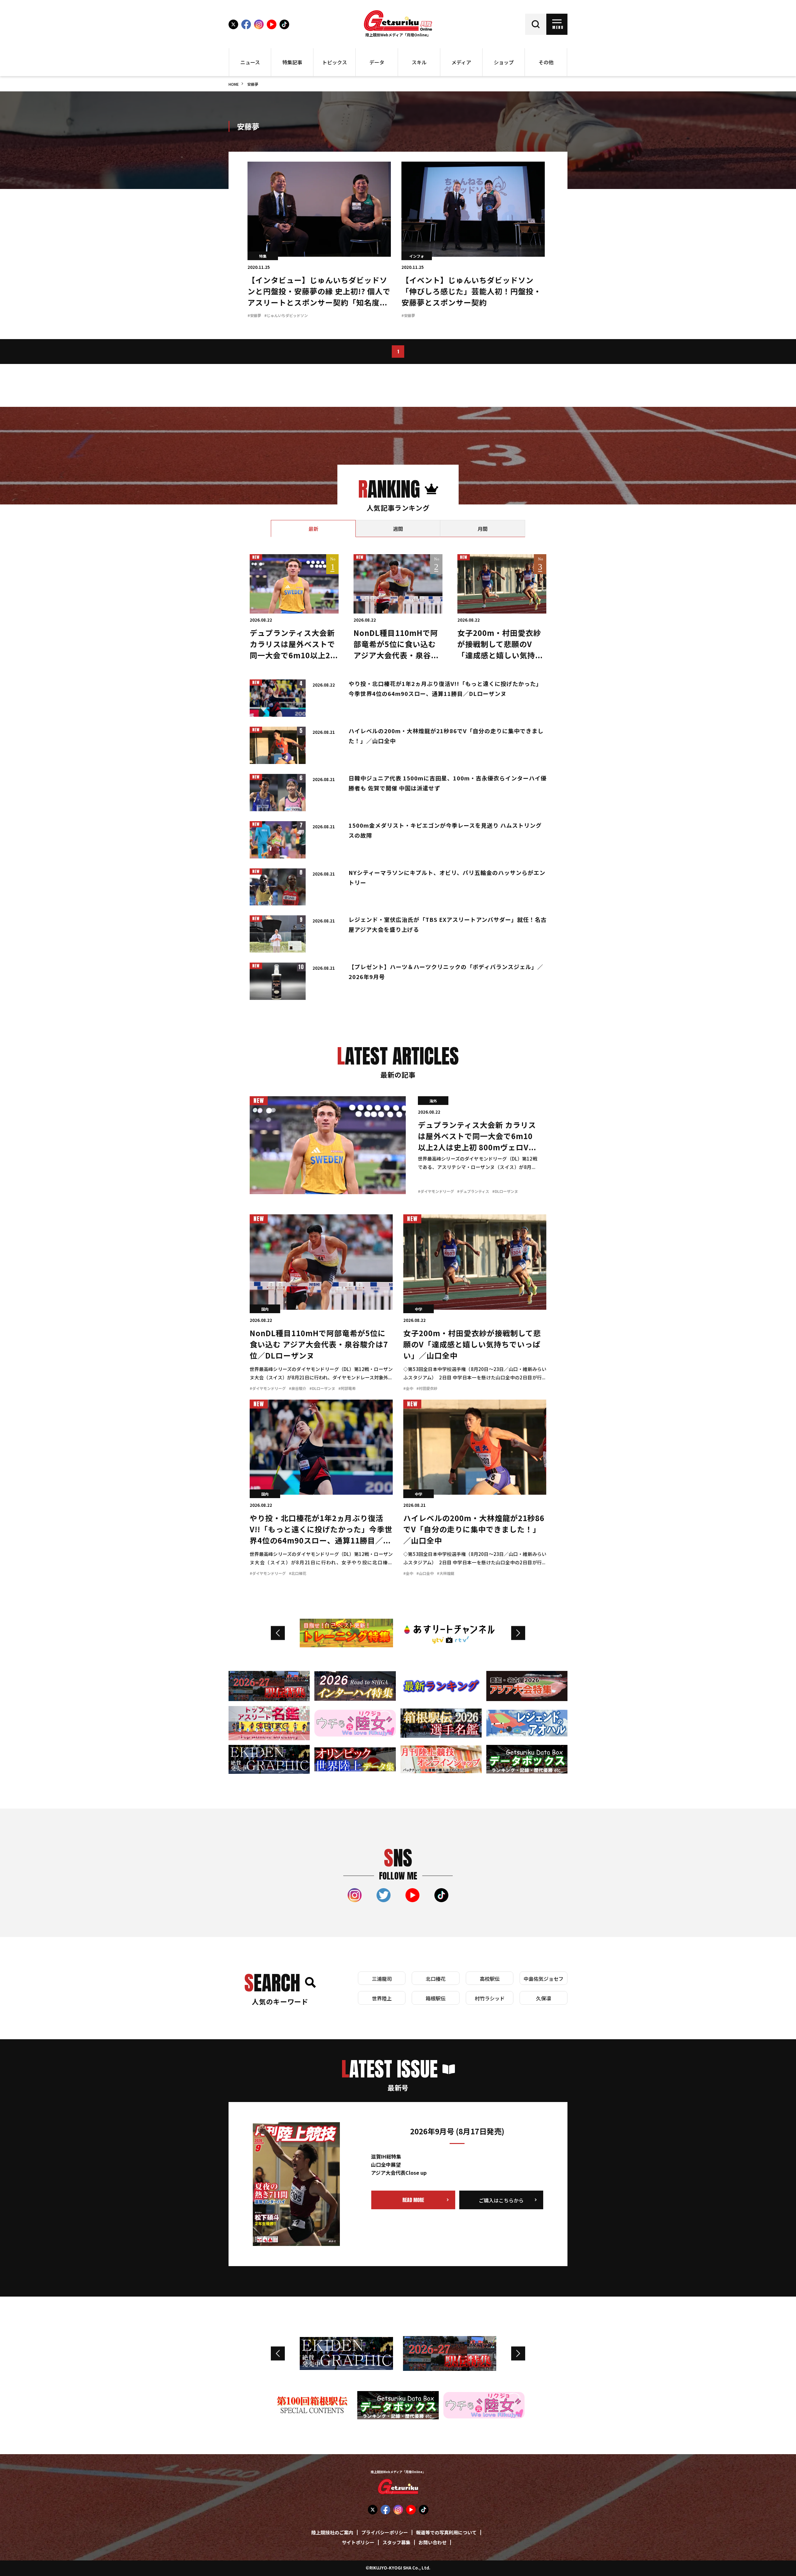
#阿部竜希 (347, 1389)
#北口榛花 (298, 1574)
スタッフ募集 (396, 2543)
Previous (278, 1633)
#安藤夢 (254, 316)
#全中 (408, 1389)
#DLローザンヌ (505, 1192)
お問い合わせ (433, 2543)
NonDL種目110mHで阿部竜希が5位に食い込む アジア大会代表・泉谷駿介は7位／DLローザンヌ (319, 1345)
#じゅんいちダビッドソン (286, 316)
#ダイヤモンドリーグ (436, 1192)
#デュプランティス (473, 1192)
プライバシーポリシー (385, 2533)
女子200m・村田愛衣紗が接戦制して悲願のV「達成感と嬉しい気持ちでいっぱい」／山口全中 (472, 1345)
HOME (234, 85)
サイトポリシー (358, 2543)
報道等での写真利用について (446, 2533)
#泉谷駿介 (298, 1389)
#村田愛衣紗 (427, 1389)
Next (518, 1633)
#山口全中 (425, 1574)
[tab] (313, 529)
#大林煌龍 (446, 1574)
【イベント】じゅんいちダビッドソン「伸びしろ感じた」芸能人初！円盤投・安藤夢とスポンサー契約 (471, 292)
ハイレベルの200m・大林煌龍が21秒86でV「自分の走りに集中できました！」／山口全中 (474, 1530)
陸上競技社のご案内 (332, 2533)
